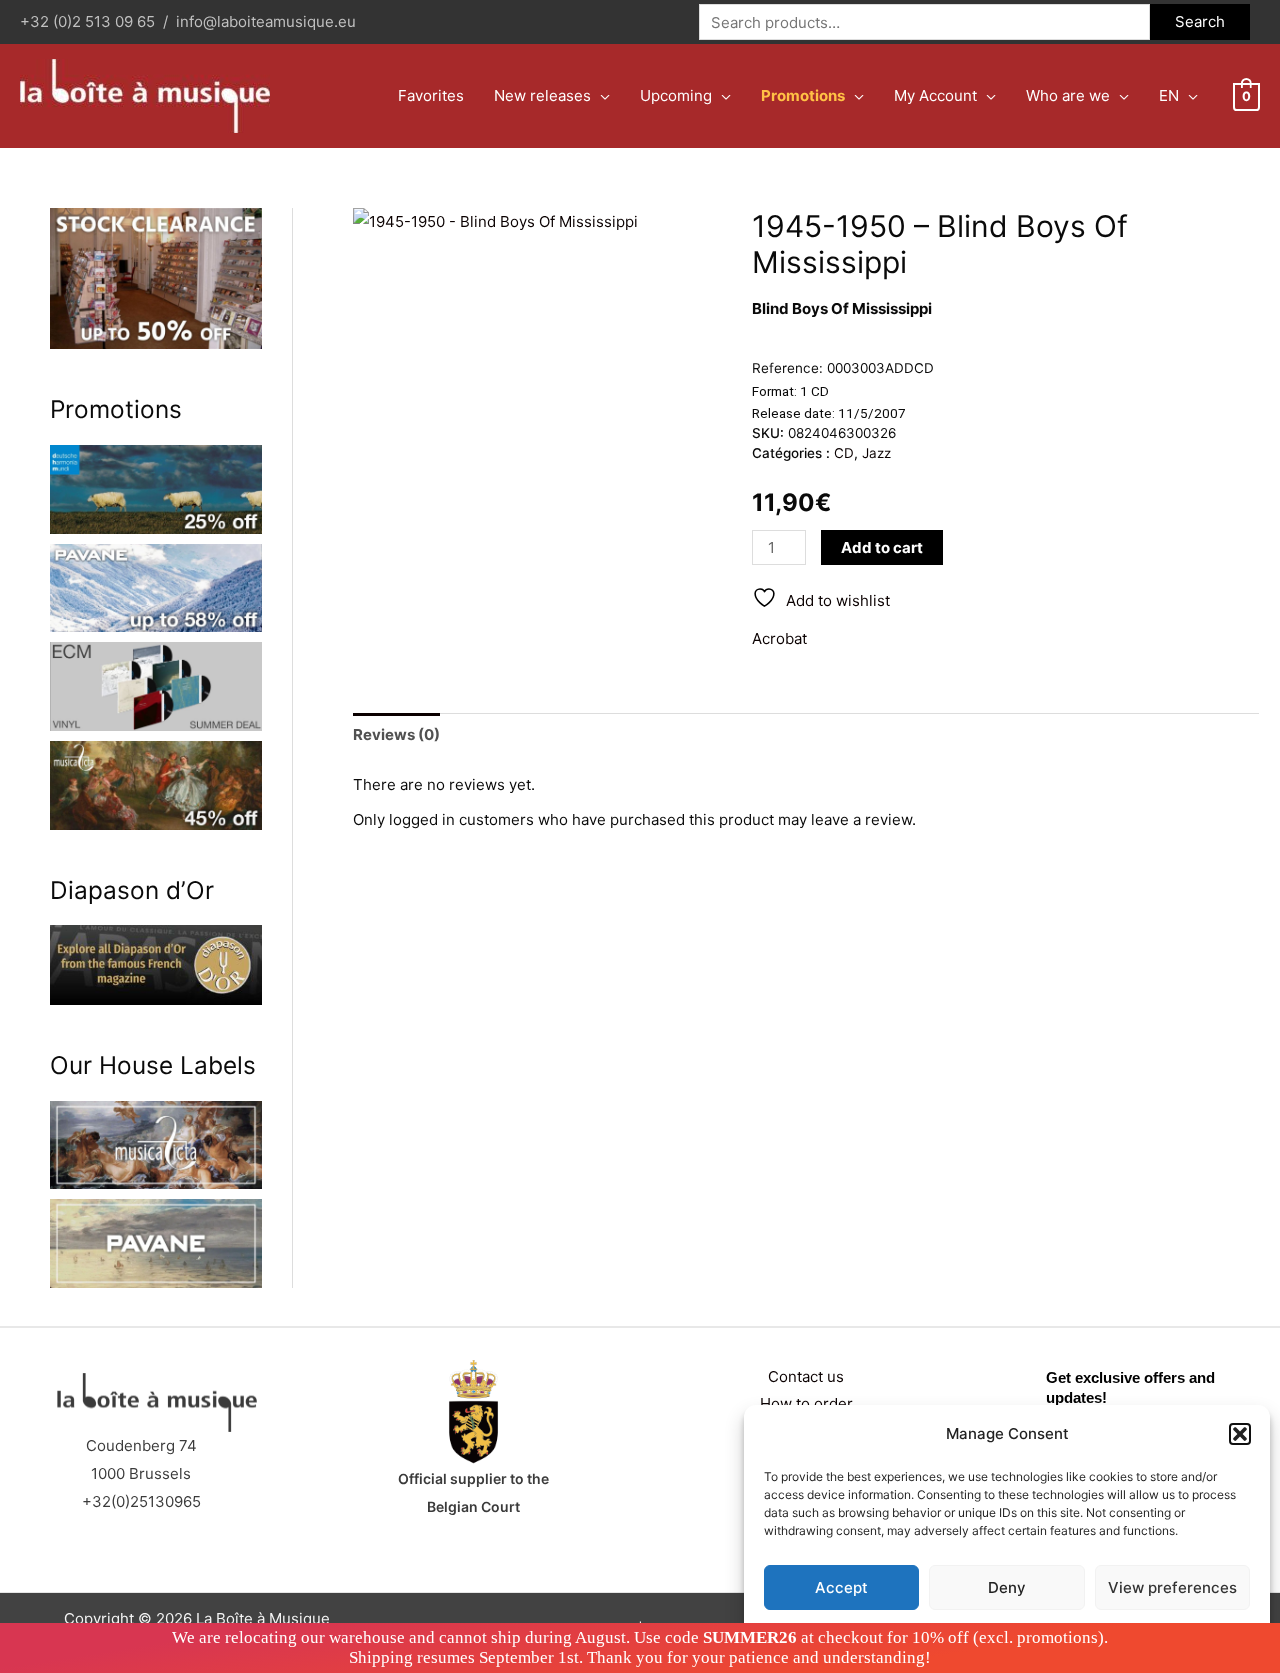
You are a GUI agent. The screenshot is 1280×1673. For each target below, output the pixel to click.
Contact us (806, 1376)
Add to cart (882, 547)
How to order (806, 1403)
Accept (841, 1587)
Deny (1007, 1587)
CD (844, 453)
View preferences (1172, 1587)
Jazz (876, 453)
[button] (1240, 1434)
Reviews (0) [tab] (396, 734)
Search (1200, 21)
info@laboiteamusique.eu (266, 21)
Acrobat (779, 638)
